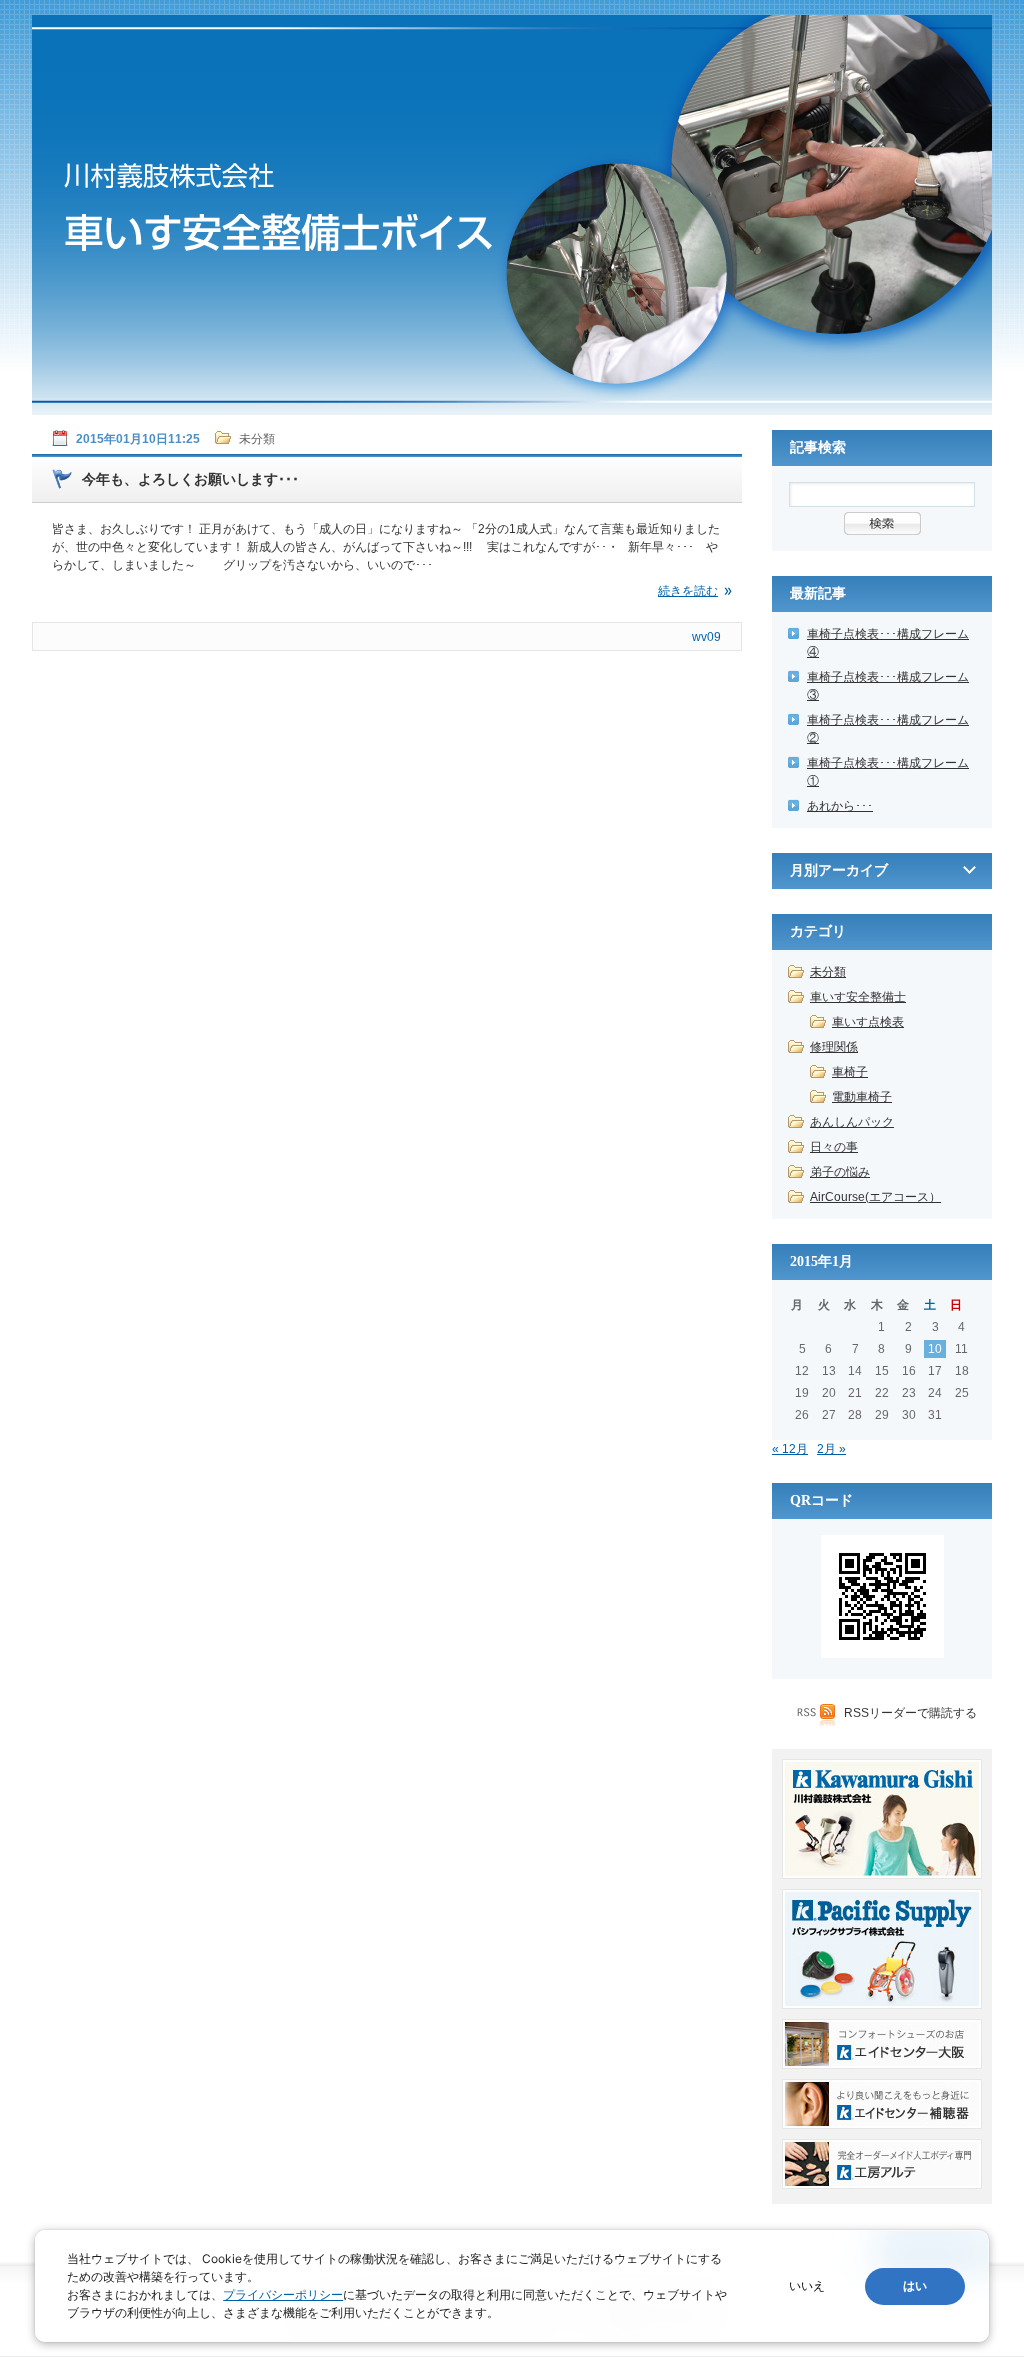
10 (935, 1349)
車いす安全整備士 (858, 997)
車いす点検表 (868, 1022)
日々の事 (834, 1147)
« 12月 (790, 1449)
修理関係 (834, 1047)
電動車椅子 (862, 1097)
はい (915, 2286)
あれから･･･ (840, 806)
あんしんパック (852, 1122)
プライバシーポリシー (283, 2294)
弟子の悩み (840, 1172)
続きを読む (688, 591)
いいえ (807, 2286)
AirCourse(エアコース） (875, 1197)
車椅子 (850, 1072)
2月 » (831, 1449)
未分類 (828, 972)
